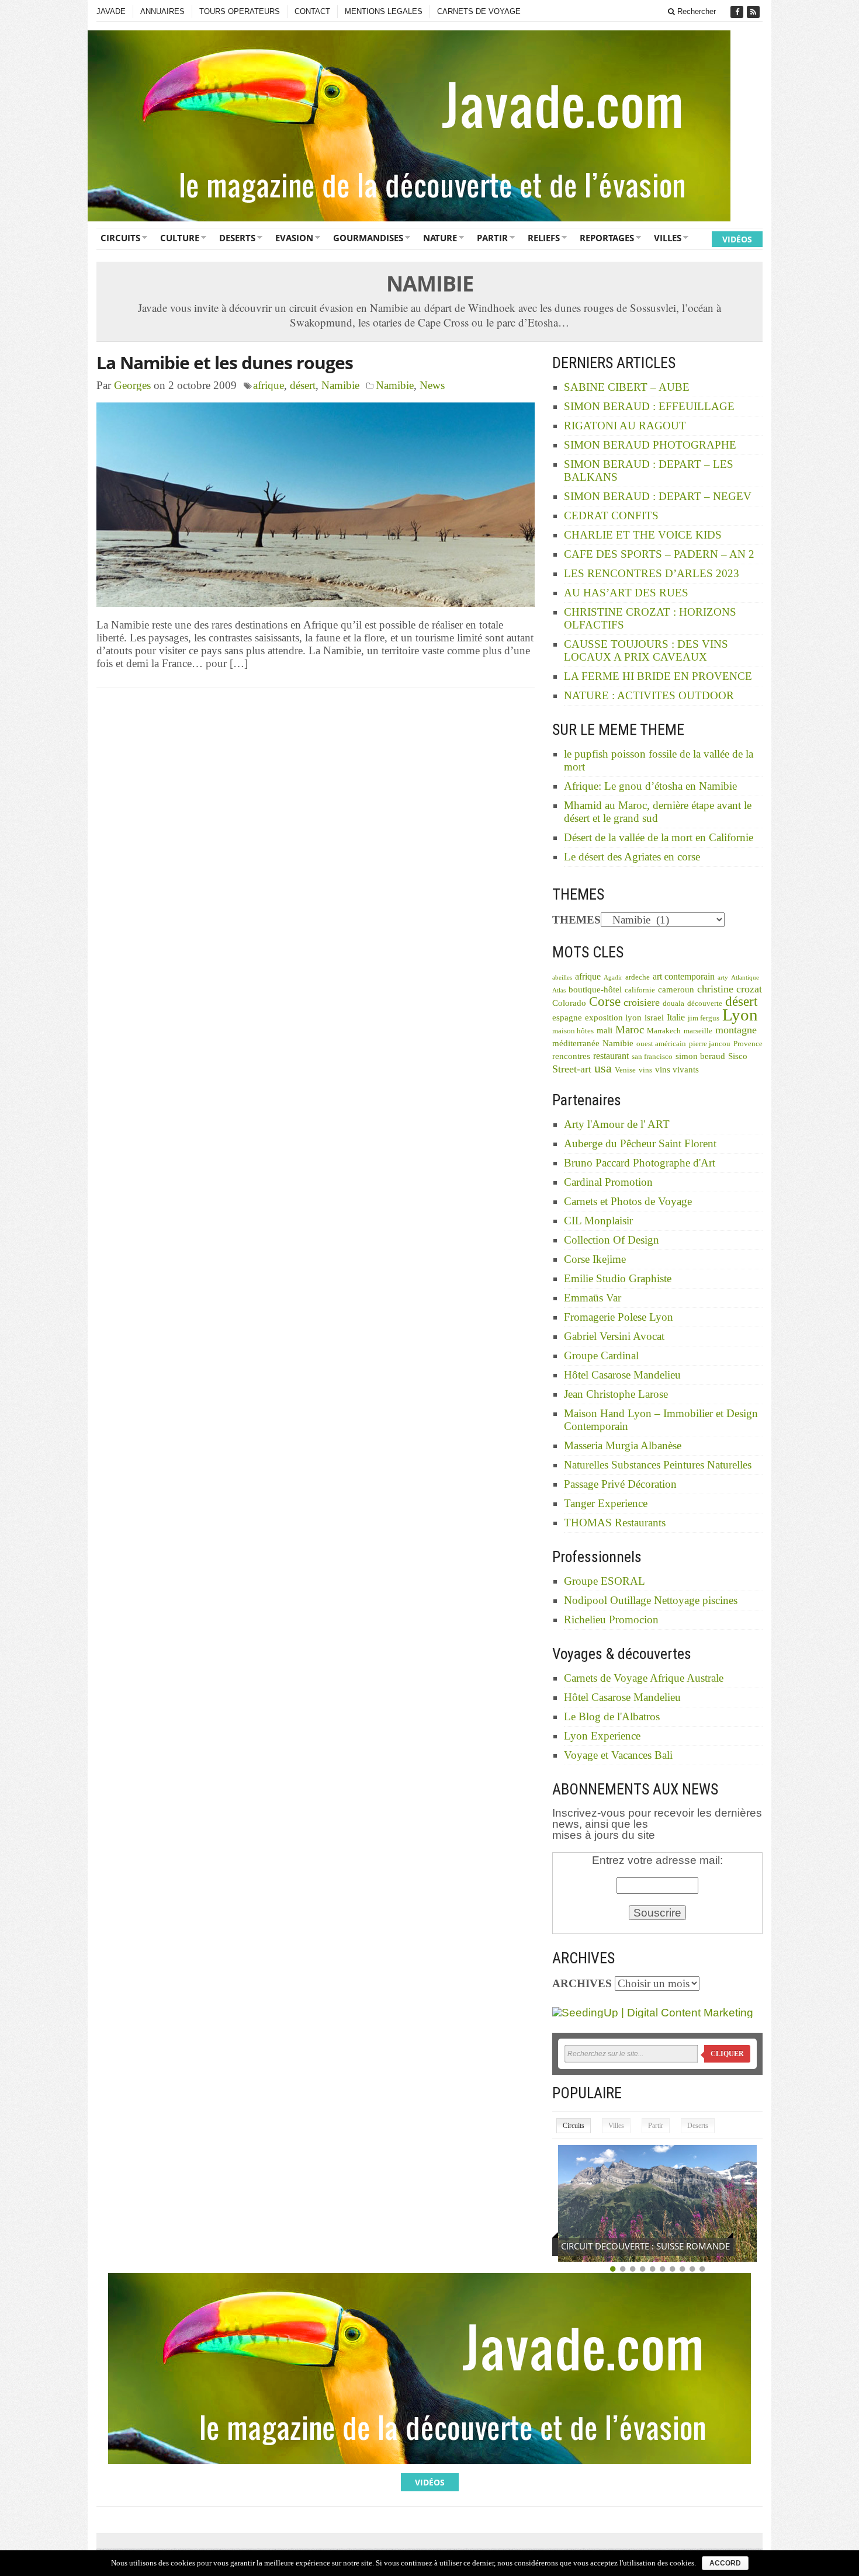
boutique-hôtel (595, 990)
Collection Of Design (612, 1240)
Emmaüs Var (593, 1298)
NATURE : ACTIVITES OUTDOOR (649, 695)
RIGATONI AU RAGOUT (625, 426)
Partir (492, 238)
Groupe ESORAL (605, 1581)
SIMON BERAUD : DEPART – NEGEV (658, 496)
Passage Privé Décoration (620, 1484)
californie (640, 990)
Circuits (120, 238)
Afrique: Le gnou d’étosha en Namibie (650, 786)
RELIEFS (544, 238)
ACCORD (725, 2563)
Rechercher (695, 11)
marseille (698, 1031)
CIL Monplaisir (598, 1221)
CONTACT (312, 11)
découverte (705, 1004)
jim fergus (704, 1018)
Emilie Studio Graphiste (618, 1278)
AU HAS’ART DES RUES (626, 593)
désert (303, 385)
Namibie (340, 385)
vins (645, 1070)
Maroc (630, 1030)
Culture (180, 238)
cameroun (676, 990)
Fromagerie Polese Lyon (619, 1317)
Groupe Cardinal (601, 1355)
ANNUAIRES (162, 11)
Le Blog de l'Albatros (612, 1716)
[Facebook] (738, 12)
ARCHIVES (582, 1983)
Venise (625, 1070)
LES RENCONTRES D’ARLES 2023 (652, 573)
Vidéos (737, 239)
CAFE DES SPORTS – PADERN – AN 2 (659, 554)
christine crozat (730, 989)
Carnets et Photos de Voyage (628, 1201)
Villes (668, 238)
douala (673, 1004)
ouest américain (661, 1044)
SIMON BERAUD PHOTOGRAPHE (650, 445)
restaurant (611, 1056)
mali (605, 1030)
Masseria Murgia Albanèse (623, 1445)
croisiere (642, 1002)
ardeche (638, 977)
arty (723, 978)
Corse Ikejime (595, 1259)
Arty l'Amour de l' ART (617, 1124)
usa (603, 1068)
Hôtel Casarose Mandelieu (622, 1375)
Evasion (294, 238)
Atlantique (745, 978)
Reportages (607, 238)
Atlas (559, 990)
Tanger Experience (606, 1503)
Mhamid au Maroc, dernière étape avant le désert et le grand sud (658, 812)
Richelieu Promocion (611, 1619)
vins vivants (677, 1070)
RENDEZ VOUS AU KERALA (614, 2246)
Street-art (572, 1069)
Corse (605, 1001)
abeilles (562, 978)
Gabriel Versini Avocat (614, 1336)
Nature (440, 238)
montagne (736, 1030)
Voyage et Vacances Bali (618, 1755)
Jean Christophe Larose (616, 1394)
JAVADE (111, 11)
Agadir (613, 978)
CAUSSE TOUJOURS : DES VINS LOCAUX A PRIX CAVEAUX (646, 650)
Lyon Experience (602, 1736)
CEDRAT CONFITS (611, 515)
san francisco (652, 1057)
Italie (676, 1017)
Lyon (740, 1015)
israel (654, 1018)
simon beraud (700, 1056)
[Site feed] (754, 12)
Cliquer (727, 2054)
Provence (748, 1044)
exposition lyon (613, 1018)
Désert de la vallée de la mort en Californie (659, 837)
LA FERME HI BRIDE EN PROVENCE (658, 676)
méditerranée (576, 1043)
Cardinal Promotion (608, 1182)
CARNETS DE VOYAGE (479, 11)
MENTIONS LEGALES (384, 11)
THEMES (576, 920)
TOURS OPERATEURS (240, 11)
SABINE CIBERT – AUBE (627, 387)
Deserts (237, 238)
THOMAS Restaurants (615, 1523)
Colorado (569, 1003)
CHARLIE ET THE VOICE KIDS (643, 535)
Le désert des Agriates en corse (632, 857)
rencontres (571, 1056)
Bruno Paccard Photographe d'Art (640, 1163)
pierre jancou (710, 1044)
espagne (567, 1018)
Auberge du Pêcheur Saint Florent (640, 1143)
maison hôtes (573, 1031)
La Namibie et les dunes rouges (225, 362)
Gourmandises (368, 238)
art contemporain (684, 976)
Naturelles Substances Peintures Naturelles (658, 1465)
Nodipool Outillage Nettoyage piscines (651, 1600)
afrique (269, 385)
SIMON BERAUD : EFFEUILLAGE (649, 406)
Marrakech (664, 1031)
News (432, 385)
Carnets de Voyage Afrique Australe (644, 1678)
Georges (132, 385)
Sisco (738, 1056)
